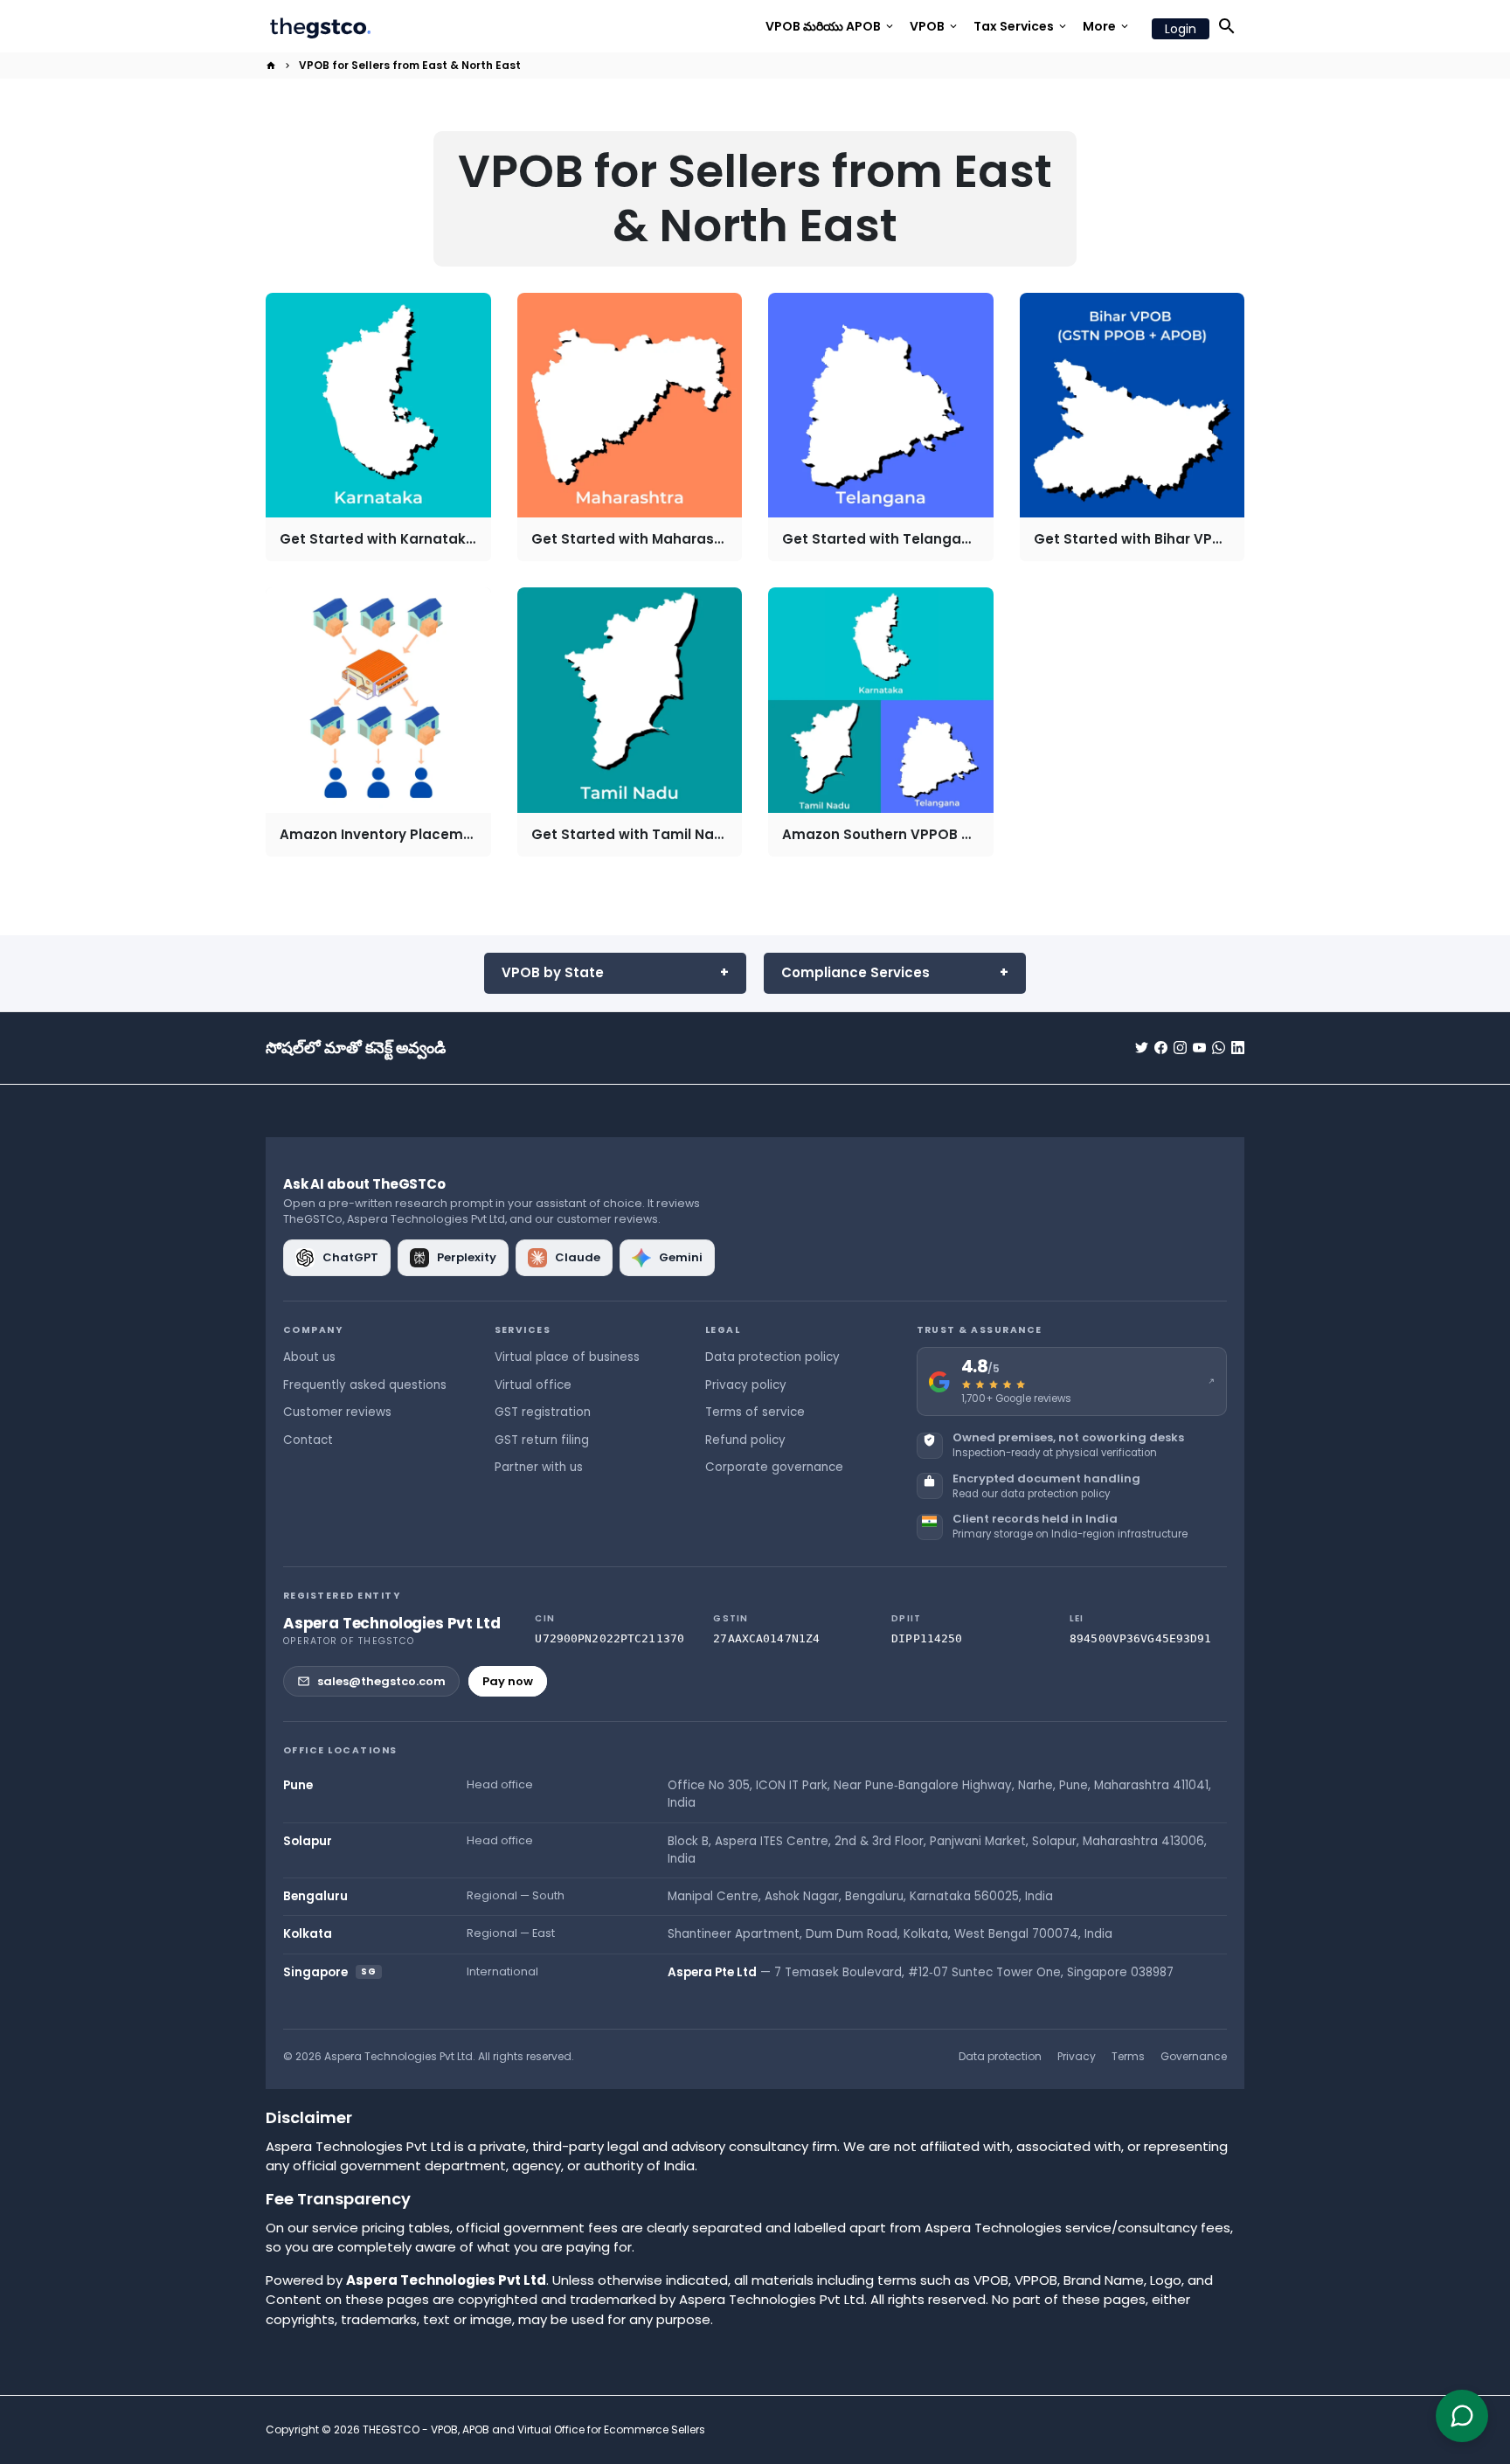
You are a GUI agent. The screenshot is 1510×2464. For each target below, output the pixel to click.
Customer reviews (337, 1412)
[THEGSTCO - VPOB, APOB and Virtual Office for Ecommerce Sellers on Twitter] (1142, 1048)
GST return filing (542, 1440)
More (1107, 26)
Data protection (1000, 2056)
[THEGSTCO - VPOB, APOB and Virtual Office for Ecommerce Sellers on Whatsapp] (1219, 1048)
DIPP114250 (927, 1638)
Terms (1128, 2056)
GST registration (543, 1412)
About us (309, 1357)
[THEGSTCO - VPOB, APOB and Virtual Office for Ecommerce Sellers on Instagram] (1180, 1048)
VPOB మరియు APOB (831, 26)
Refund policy (745, 1440)
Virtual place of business (567, 1357)
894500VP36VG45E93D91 (1141, 1638)
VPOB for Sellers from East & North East (410, 65)
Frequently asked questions (365, 1385)
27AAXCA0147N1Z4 (766, 1638)
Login (1181, 29)
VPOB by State (553, 972)
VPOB (935, 26)
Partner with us (539, 1467)
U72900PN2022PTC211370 (610, 1638)
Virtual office (533, 1385)
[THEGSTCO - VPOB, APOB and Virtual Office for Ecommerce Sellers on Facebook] (1161, 1048)
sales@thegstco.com (381, 1681)
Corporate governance (774, 1467)
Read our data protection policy (1031, 1494)
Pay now (508, 1681)
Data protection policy (772, 1357)
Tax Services (1021, 26)
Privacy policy (746, 1385)
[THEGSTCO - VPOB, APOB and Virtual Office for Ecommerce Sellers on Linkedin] (1238, 1048)
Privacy (1077, 2056)
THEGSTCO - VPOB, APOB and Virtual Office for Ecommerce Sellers (534, 2429)
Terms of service (755, 1412)
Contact (308, 1440)
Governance (1194, 2056)
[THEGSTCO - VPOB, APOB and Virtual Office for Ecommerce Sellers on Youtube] (1199, 1048)
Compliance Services (855, 972)
